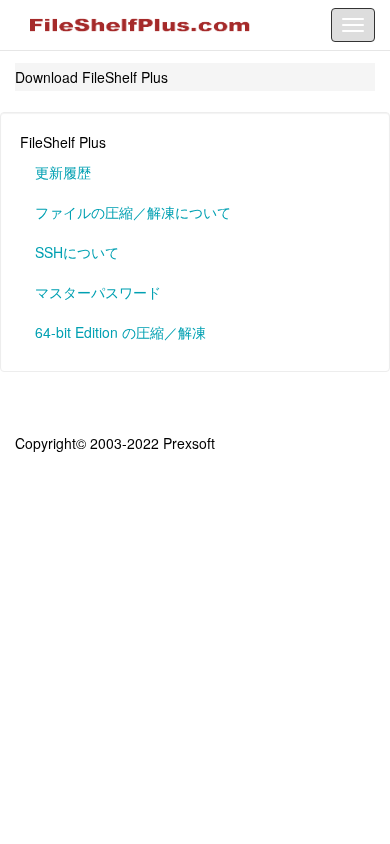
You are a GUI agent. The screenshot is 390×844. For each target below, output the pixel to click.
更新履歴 (63, 172)
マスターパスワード (98, 292)
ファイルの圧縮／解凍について (133, 212)
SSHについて (77, 252)
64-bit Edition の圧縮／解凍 (120, 332)
